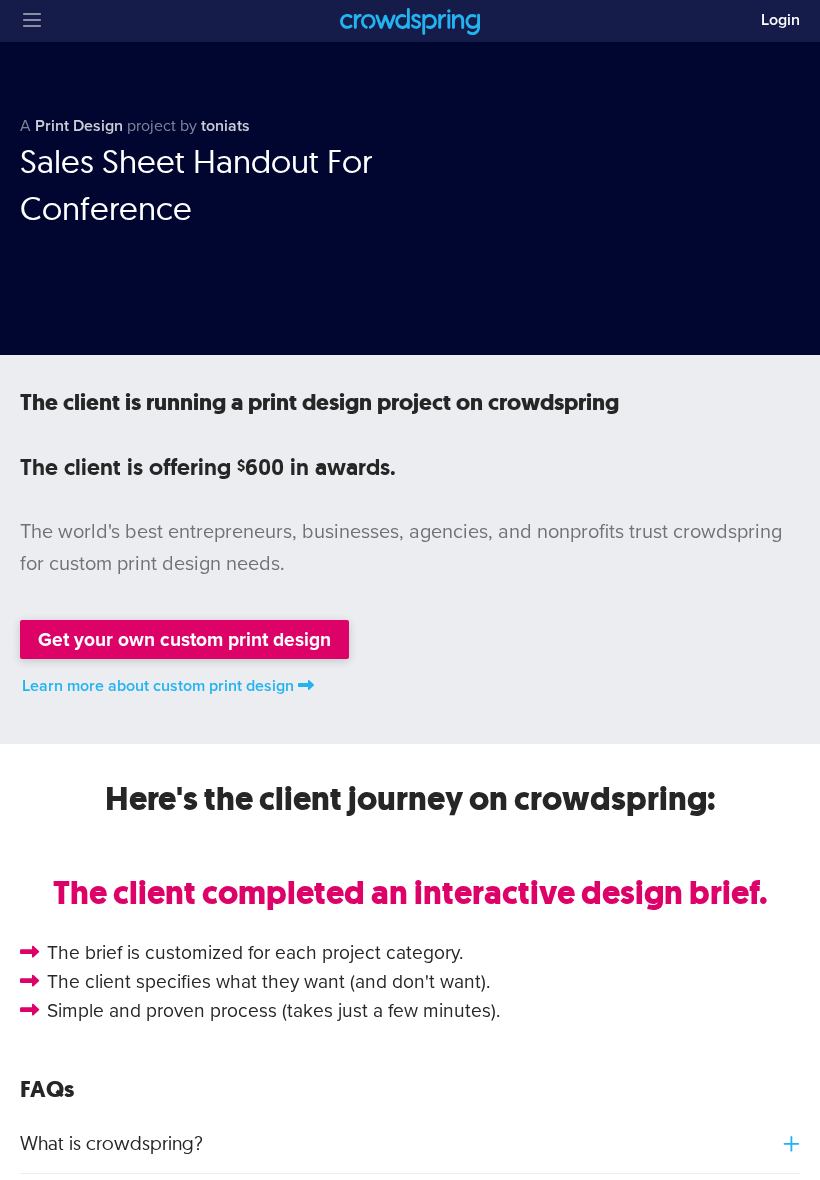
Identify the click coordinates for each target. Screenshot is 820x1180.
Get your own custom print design (184, 639)
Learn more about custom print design (158, 686)
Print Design (79, 126)
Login (780, 20)
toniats (225, 126)
